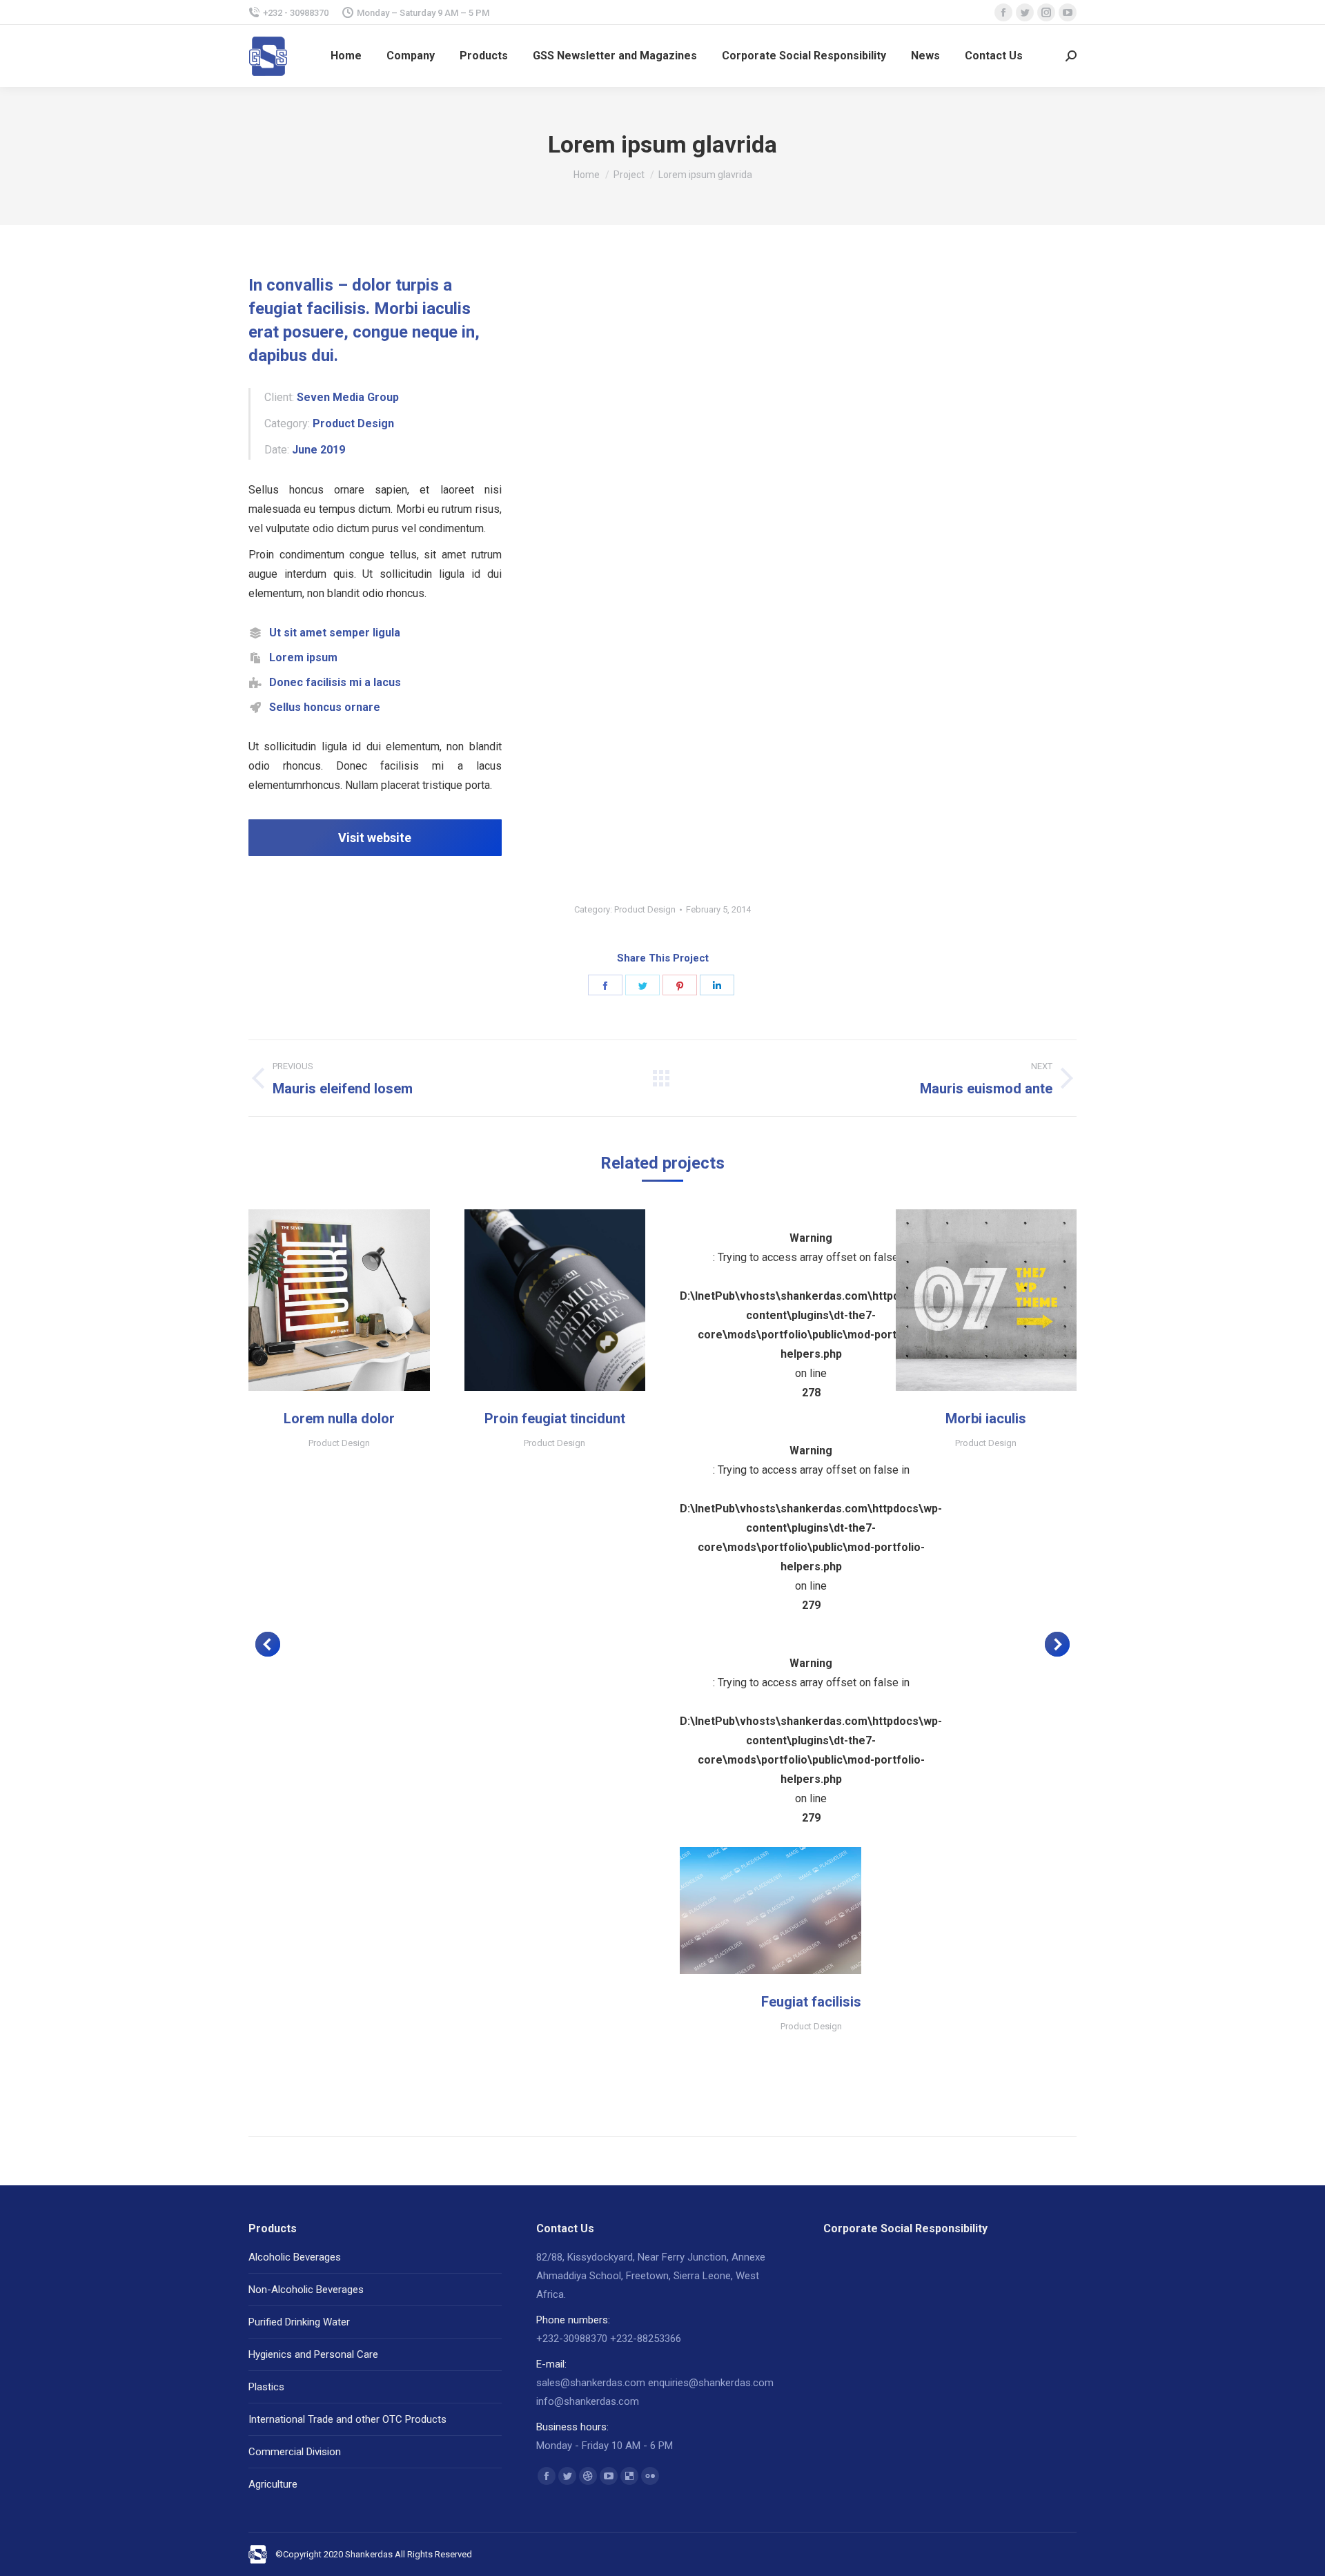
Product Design (645, 909)
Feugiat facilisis (811, 2002)
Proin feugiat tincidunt (555, 1418)
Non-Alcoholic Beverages (306, 2290)
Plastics (266, 2387)
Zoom (320, 1300)
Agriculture (273, 2484)
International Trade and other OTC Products (347, 2419)
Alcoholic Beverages (295, 2257)
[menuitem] (346, 56)
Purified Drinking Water (299, 2322)
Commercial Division (295, 2452)
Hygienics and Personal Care (313, 2354)
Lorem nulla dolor (339, 1418)
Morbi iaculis (986, 1418)
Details (357, 1300)
